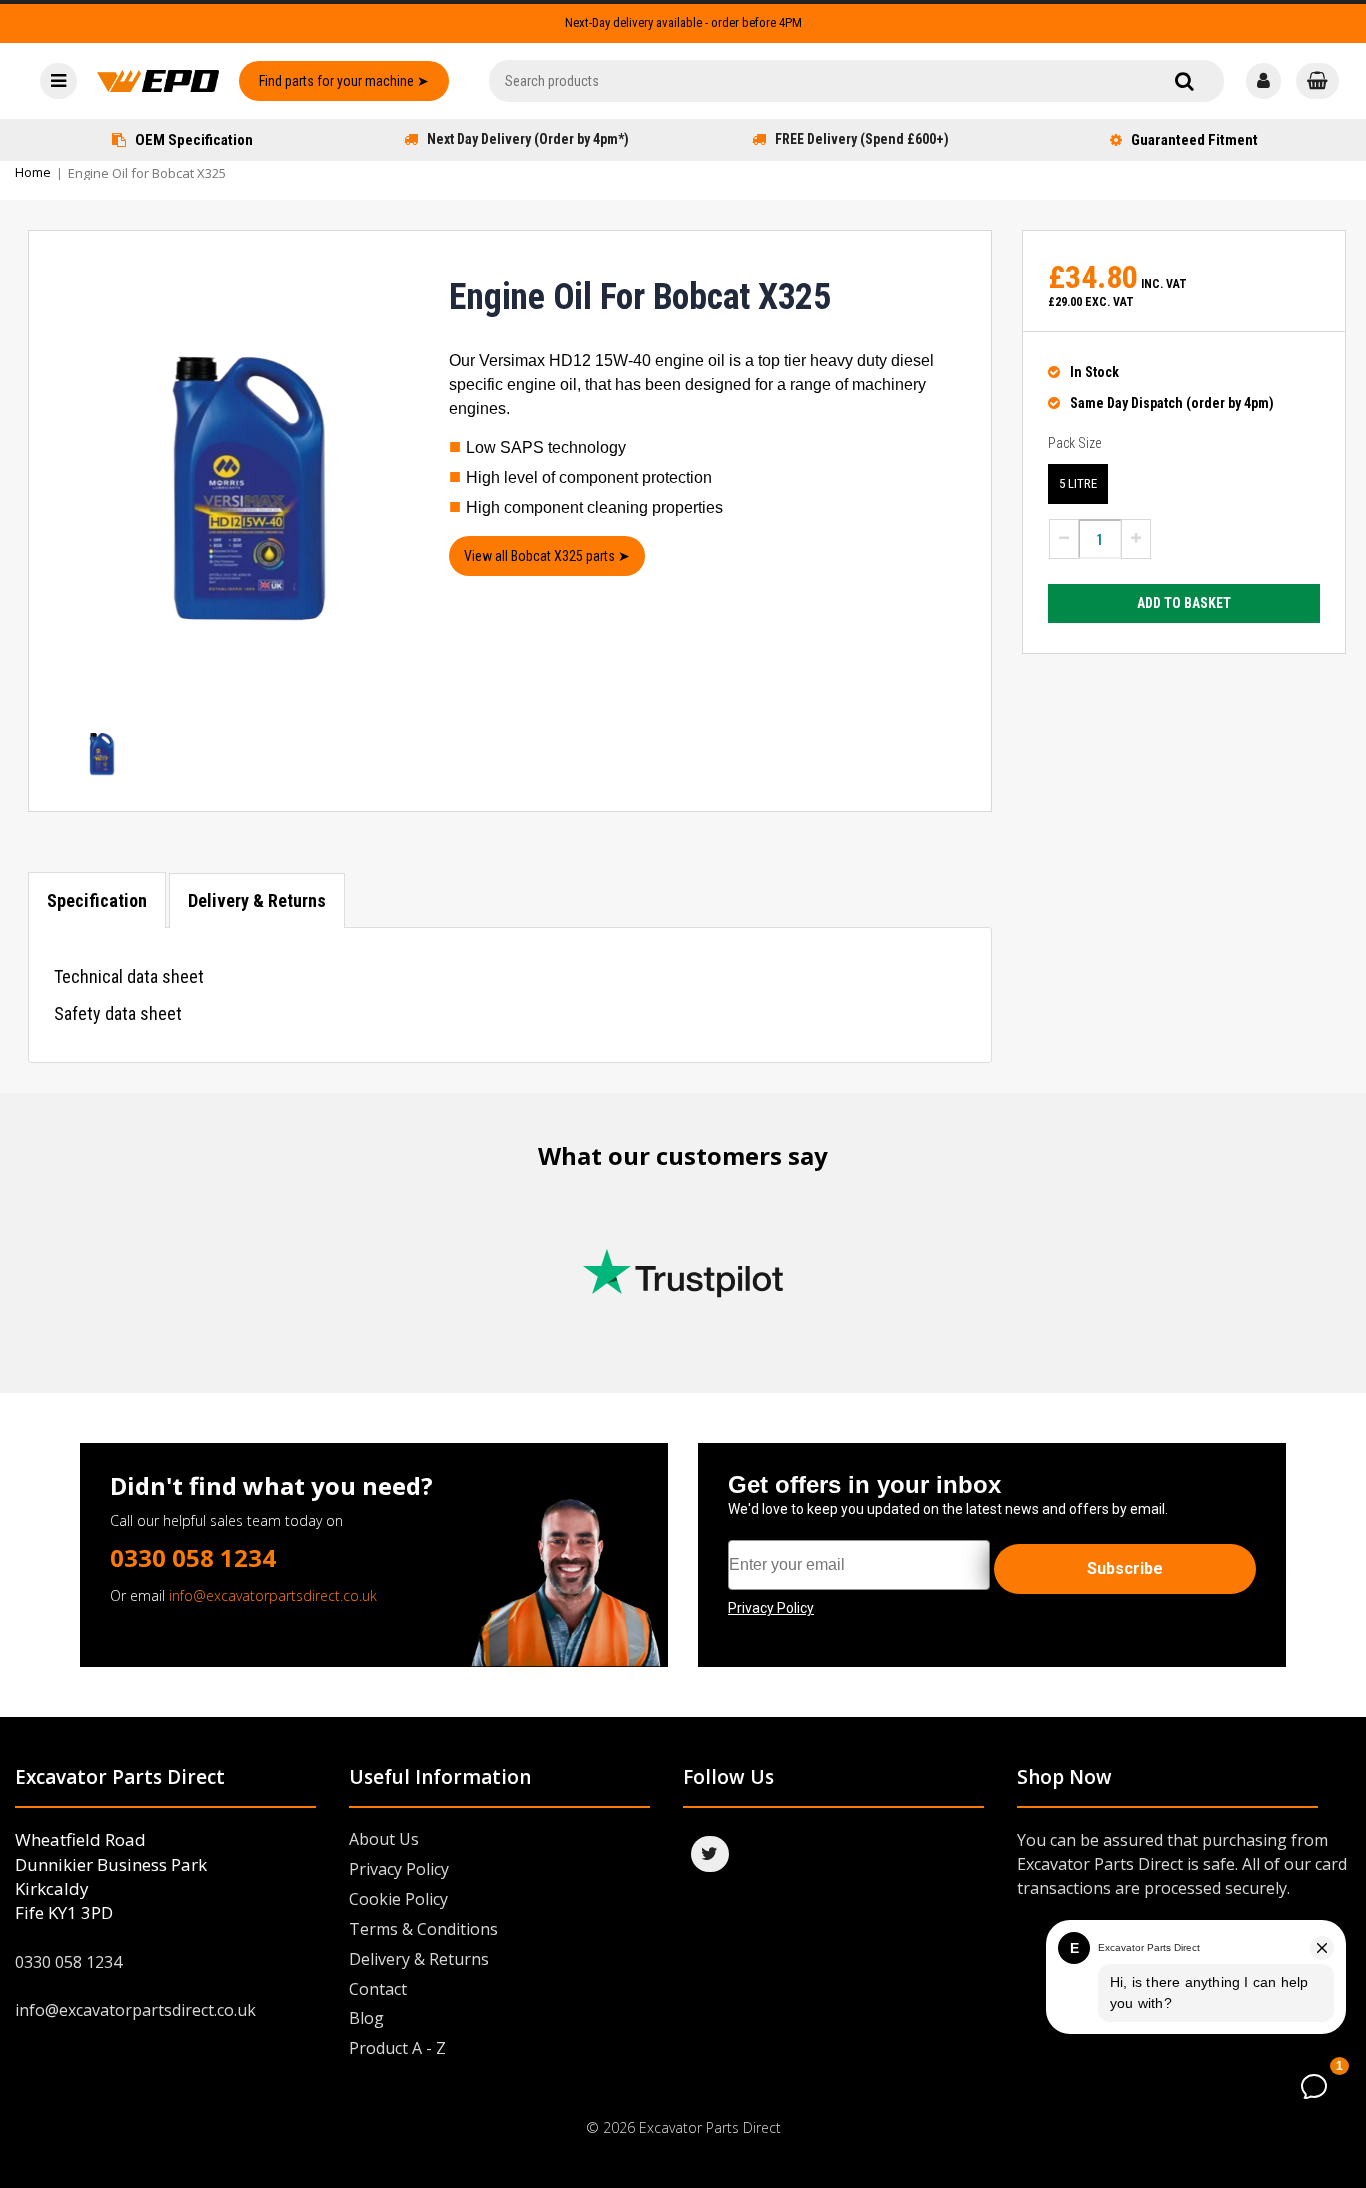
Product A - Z (397, 2048)
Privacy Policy (399, 1869)
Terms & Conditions (423, 1929)
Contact (378, 1989)
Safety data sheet (118, 1013)
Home (33, 172)
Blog (366, 2018)
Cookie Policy (398, 1899)
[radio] (1078, 484)
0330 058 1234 (193, 1557)
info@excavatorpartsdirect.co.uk (273, 1595)
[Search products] (1184, 81)
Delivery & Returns (257, 900)
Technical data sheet (129, 976)
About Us (384, 1839)
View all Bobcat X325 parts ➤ (547, 556)
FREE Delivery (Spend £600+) (862, 139)
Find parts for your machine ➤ (344, 81)
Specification (97, 900)
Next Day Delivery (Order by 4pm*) (528, 139)
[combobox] (856, 81)
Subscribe (1125, 1568)
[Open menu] (58, 81)
